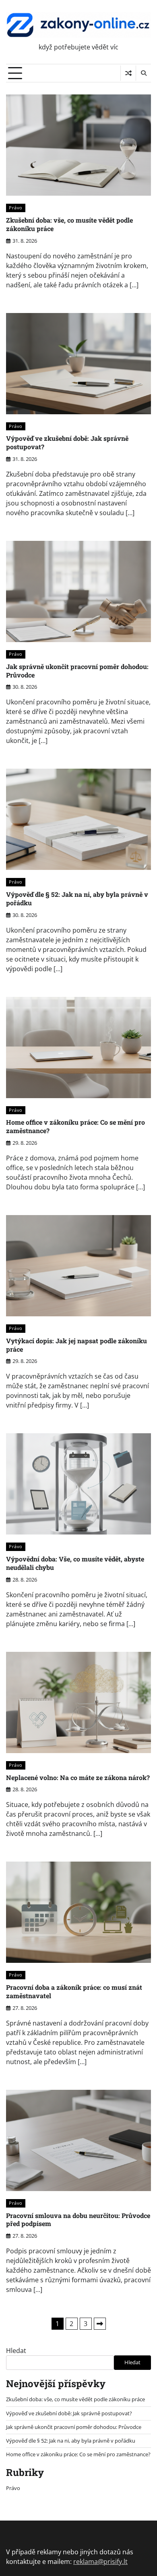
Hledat (16, 2351)
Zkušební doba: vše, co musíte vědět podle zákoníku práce (69, 224)
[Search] (143, 73)
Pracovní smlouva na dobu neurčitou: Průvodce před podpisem (78, 2220)
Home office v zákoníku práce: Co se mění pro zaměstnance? (75, 1126)
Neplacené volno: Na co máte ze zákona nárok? (78, 1777)
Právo (16, 208)
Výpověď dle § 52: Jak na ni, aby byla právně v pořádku (77, 898)
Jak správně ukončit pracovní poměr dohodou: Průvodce (77, 671)
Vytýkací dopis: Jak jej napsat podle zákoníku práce (76, 1345)
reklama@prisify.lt (100, 2562)
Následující (100, 2324)
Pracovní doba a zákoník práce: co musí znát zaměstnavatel (74, 1991)
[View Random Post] (128, 73)
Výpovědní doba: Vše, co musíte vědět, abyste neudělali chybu (75, 1563)
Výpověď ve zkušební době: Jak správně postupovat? (67, 442)
